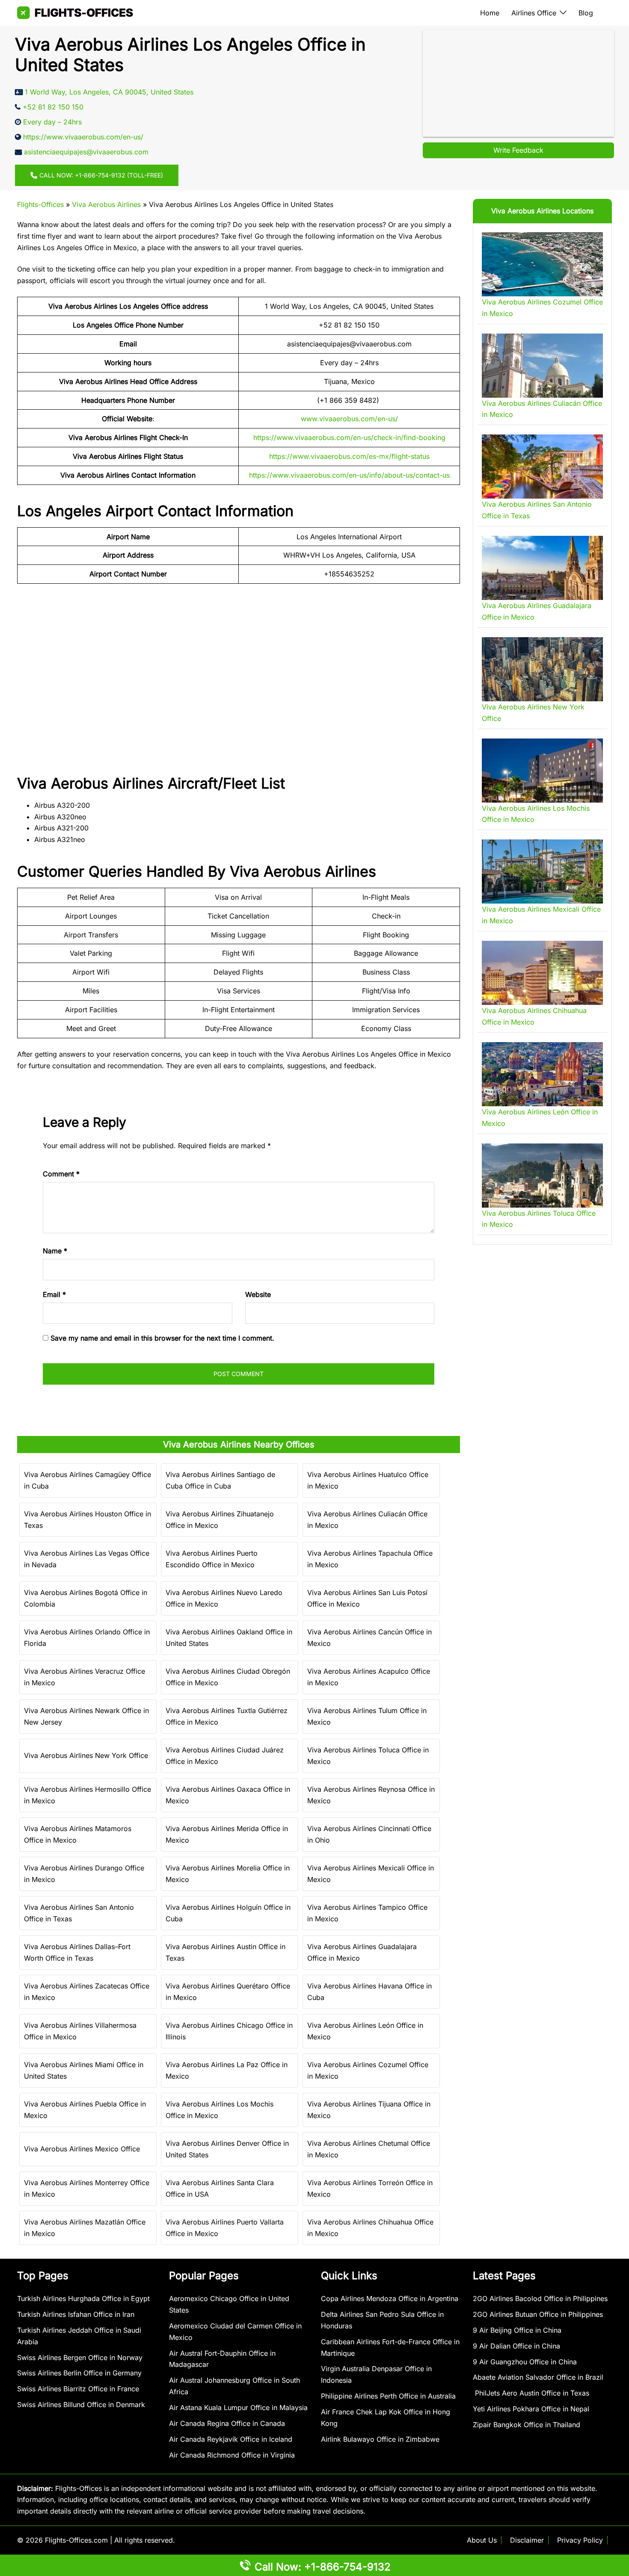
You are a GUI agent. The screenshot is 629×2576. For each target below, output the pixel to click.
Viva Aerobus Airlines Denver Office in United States (227, 2149)
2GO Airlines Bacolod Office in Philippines (540, 2298)
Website (258, 1294)
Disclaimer (527, 2540)
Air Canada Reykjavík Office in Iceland (231, 2439)
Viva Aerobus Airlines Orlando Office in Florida (87, 1638)
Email (54, 1294)
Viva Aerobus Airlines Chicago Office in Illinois (229, 2031)
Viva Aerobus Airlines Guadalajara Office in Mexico (362, 1952)
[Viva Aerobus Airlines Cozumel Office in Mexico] (542, 264)
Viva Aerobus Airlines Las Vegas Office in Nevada (87, 1559)
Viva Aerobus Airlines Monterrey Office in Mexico (87, 2188)
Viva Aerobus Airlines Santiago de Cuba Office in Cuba (220, 1480)
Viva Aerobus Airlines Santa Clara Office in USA (220, 2188)
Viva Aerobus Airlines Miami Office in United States (84, 2070)
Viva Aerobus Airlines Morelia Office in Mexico (228, 1874)
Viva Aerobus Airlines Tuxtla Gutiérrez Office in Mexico (227, 1716)
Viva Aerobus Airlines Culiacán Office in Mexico (367, 1520)
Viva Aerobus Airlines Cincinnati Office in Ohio (369, 1834)
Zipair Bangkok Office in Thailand (527, 2425)
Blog (586, 13)
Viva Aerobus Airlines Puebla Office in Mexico (85, 2110)
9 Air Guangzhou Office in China (525, 2362)
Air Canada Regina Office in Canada (227, 2423)
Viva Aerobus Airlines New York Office (86, 1755)
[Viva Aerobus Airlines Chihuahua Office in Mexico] (542, 973)
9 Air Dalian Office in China (516, 2346)
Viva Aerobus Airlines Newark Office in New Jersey (86, 1716)
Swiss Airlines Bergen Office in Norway (80, 2357)
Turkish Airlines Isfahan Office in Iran (76, 2314)
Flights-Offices (40, 204)
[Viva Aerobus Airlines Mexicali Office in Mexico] (542, 871)
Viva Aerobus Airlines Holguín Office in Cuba (228, 1913)
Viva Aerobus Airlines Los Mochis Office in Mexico (220, 2110)
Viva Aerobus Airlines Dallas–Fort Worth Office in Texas (77, 1952)
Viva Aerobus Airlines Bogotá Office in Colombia (86, 1598)
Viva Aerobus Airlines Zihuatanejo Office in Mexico (220, 1520)
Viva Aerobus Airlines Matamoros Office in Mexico (78, 1834)
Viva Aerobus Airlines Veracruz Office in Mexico (85, 1677)
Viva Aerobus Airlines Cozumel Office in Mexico (368, 2070)
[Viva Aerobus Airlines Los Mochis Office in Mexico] (542, 771)
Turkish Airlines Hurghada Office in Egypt (83, 2298)
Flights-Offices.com (76, 2540)
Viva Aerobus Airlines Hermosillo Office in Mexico (88, 1795)
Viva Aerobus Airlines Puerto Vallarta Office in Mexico (225, 2228)
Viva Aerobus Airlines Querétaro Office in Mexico (228, 1992)
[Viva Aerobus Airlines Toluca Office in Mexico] (542, 1176)
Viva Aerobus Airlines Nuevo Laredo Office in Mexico (224, 1598)
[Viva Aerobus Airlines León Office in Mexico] (542, 1074)
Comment (61, 1174)
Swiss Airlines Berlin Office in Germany (79, 2373)
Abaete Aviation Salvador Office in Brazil (538, 2377)
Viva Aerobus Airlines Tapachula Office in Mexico (370, 1559)
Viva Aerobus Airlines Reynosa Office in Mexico (371, 1795)
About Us (482, 2540)
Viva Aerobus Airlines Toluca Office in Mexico (368, 1756)
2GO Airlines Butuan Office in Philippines (538, 2314)
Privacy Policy (580, 2540)
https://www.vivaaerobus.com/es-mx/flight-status (349, 456)
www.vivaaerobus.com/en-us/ (349, 419)
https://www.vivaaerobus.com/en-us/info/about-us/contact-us (349, 475)
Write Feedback (518, 150)
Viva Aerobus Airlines (106, 204)
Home (490, 13)
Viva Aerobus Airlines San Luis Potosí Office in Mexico (367, 1598)
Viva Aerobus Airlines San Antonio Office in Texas (79, 1913)
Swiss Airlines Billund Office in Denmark (81, 2405)
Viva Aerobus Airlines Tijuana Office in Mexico (369, 2110)
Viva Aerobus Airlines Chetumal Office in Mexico (369, 2149)
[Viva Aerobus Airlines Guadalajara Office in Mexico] (542, 568)
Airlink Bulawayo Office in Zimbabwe (380, 2439)
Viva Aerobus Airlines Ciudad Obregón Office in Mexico (228, 1677)
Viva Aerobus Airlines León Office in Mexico (365, 2031)
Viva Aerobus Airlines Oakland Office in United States (229, 1638)
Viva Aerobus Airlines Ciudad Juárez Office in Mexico (225, 1756)
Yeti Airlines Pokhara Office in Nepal (531, 2409)
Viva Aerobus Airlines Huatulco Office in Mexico (368, 1480)
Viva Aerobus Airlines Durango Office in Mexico (84, 1874)
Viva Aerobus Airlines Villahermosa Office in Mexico (80, 2031)
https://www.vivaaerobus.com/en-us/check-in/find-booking (349, 437)
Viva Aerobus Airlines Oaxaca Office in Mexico (228, 1795)
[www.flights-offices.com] (75, 12)
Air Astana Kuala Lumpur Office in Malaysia (238, 2408)
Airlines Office (534, 13)
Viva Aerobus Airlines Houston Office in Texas (88, 1520)
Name (55, 1251)
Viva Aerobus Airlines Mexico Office (82, 2149)
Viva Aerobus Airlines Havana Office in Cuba (369, 1992)
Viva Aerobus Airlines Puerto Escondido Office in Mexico (212, 1559)
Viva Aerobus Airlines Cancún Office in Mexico (369, 1638)
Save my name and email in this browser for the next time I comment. (162, 1338)
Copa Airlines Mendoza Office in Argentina (390, 2298)
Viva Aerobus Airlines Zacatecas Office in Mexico (87, 1992)
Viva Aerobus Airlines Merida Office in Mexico (227, 1834)
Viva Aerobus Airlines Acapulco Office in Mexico (369, 1677)
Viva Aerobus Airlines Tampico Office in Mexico (367, 1913)
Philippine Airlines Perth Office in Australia (388, 2396)
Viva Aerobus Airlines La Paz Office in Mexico (227, 2070)
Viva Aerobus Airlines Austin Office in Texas (225, 1952)
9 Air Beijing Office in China (517, 2330)
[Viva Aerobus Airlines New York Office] (542, 669)
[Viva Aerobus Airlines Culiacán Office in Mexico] (542, 366)
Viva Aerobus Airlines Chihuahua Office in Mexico (370, 2228)
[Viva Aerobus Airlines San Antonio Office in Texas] (542, 467)
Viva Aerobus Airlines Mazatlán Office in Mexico (85, 2228)
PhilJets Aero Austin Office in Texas (531, 2393)
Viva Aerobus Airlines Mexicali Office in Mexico (371, 1874)
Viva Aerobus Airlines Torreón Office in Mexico (370, 2188)
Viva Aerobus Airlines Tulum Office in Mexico (367, 1716)
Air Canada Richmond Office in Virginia (232, 2455)
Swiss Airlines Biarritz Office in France (78, 2389)
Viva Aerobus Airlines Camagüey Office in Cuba (88, 1480)
